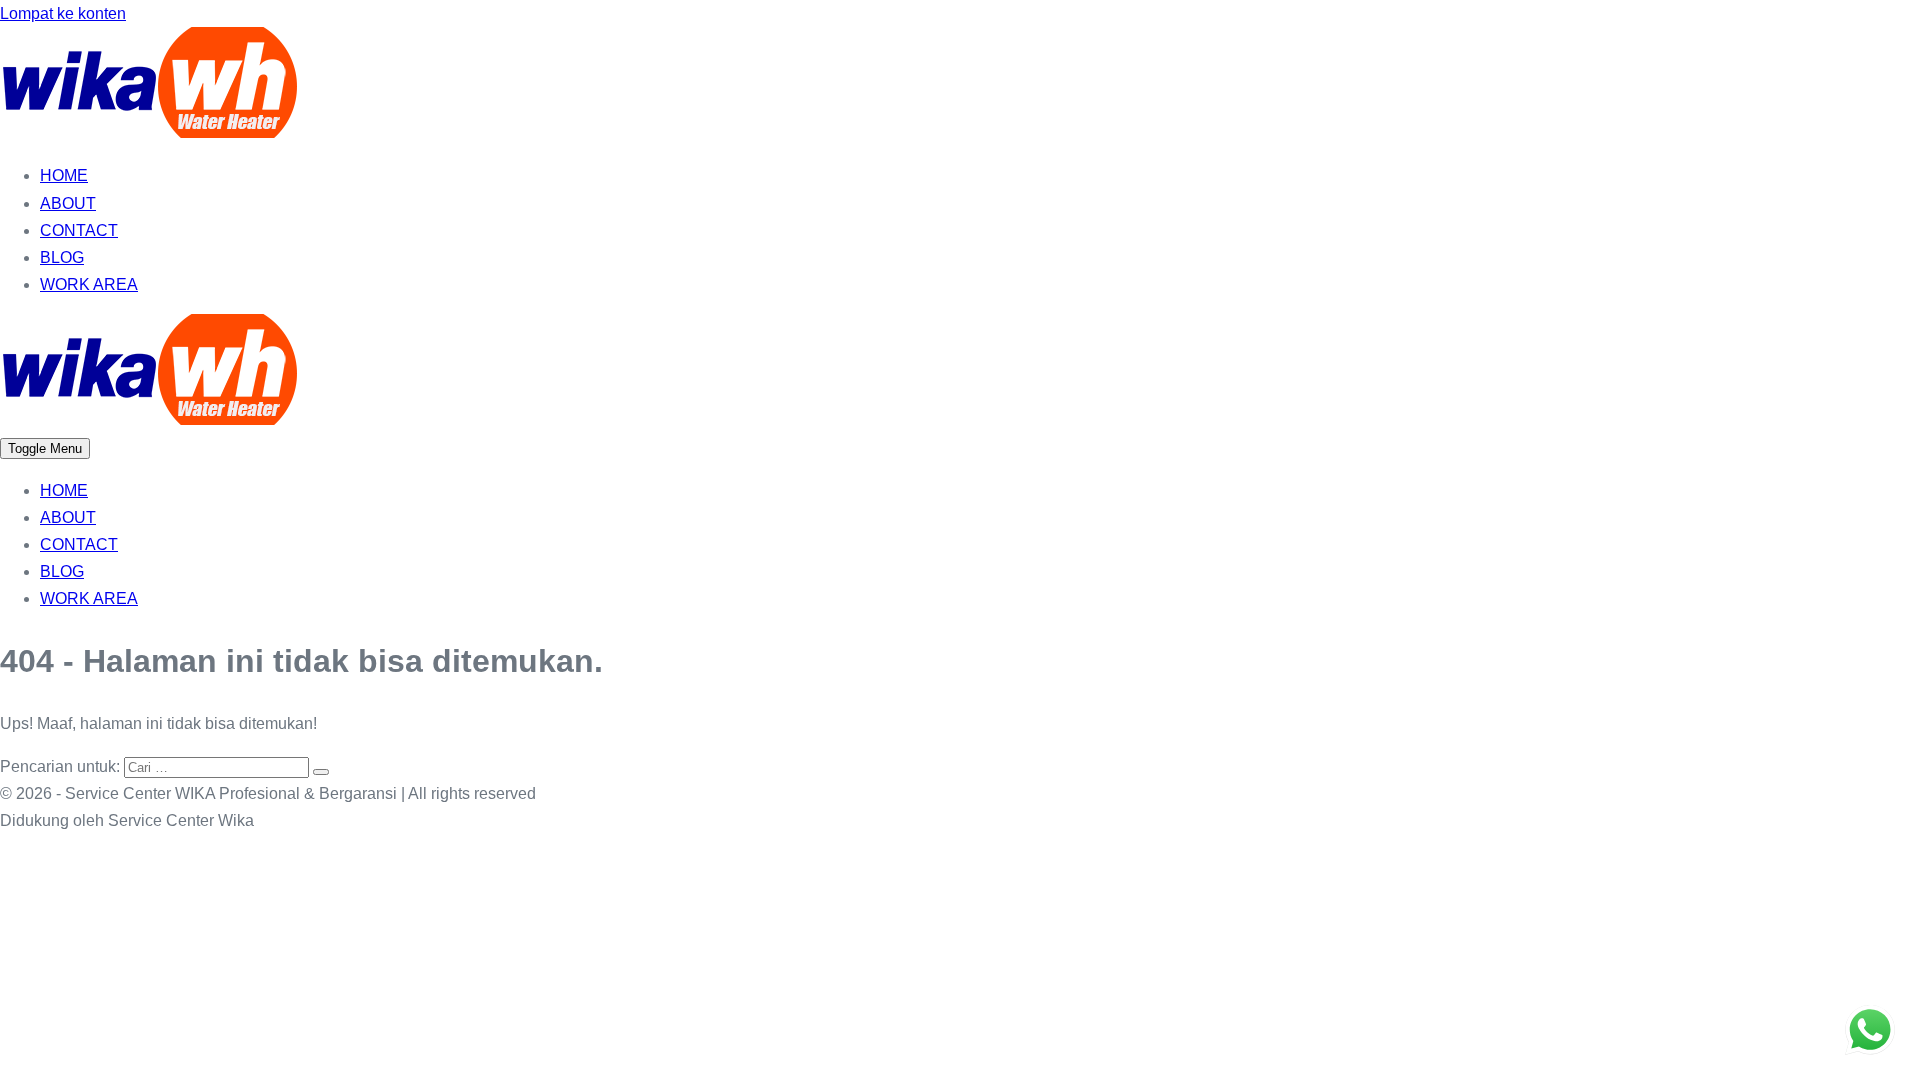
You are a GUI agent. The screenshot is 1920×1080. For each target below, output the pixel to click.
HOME (64, 175)
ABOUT (68, 203)
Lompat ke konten (63, 13)
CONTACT (79, 230)
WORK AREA (89, 284)
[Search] (321, 772)
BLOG (62, 257)
